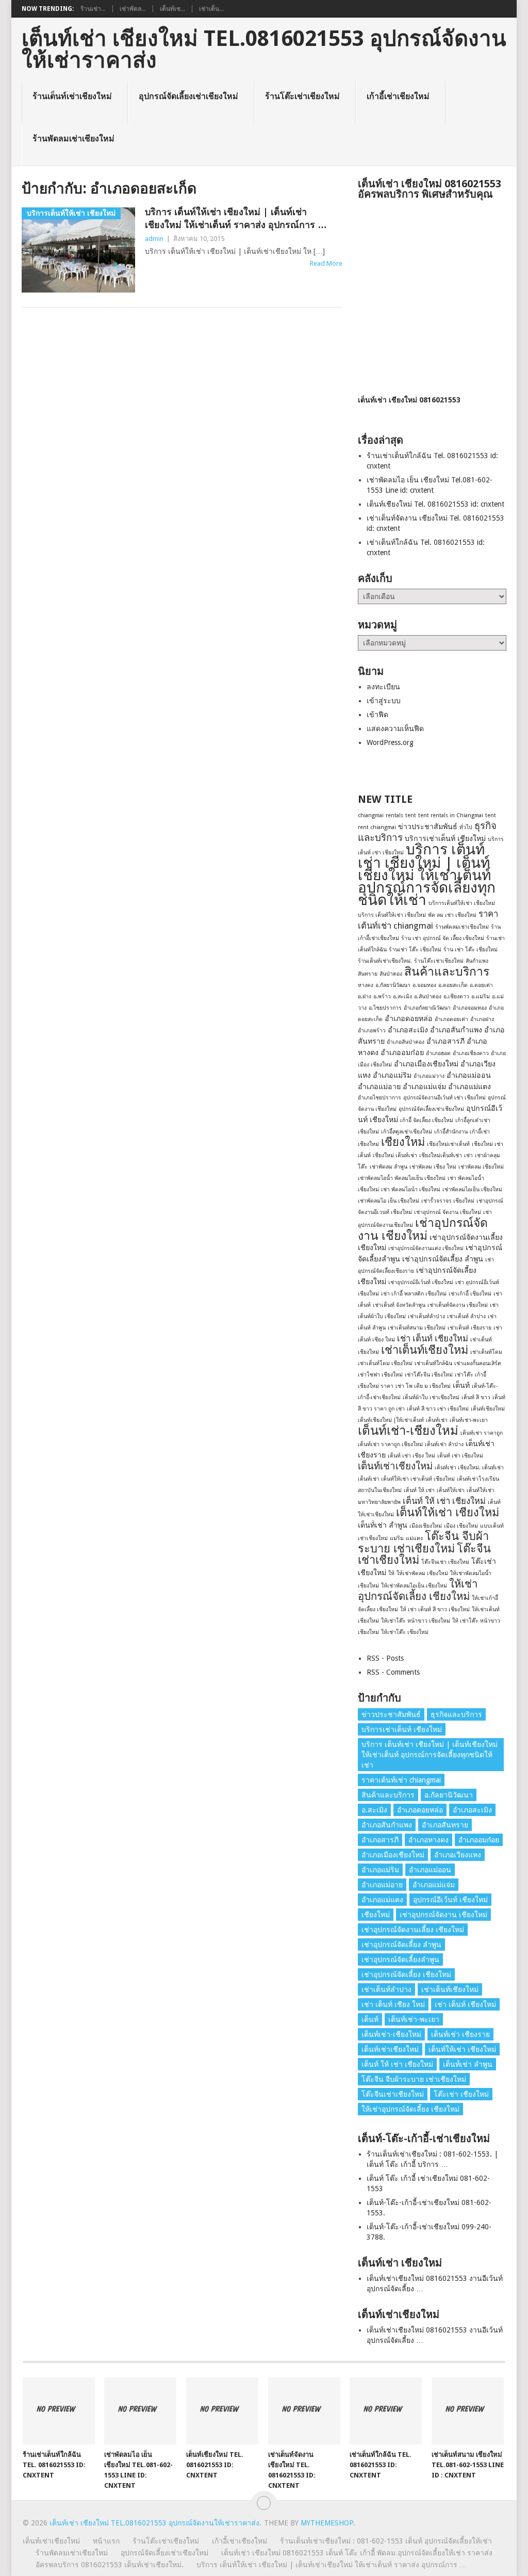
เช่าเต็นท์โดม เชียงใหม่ (385, 1363)
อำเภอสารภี (445, 1041)
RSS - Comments (393, 1672)
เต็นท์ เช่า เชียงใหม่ (460, 1456)
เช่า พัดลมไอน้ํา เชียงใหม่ (411, 1189)
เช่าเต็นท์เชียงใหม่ (425, 1350)
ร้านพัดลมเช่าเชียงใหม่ (73, 139)
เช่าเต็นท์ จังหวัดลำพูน (399, 1305)
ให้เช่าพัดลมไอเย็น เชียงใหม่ (414, 1586)
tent (411, 815)
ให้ (391, 1573)
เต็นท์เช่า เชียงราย (460, 2034)
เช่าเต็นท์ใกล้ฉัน (433, 1363)
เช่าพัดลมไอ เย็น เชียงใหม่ (389, 1201)
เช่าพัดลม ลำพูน (389, 1167)
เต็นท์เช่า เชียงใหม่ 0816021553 (409, 400)
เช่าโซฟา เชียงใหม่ (380, 1375)
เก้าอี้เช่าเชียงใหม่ (398, 96)
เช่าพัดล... (133, 9)
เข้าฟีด (377, 715)
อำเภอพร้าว (372, 1031)
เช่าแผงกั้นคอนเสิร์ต (478, 1363)
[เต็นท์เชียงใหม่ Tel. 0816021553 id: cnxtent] (222, 2411)
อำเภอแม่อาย (379, 1087)
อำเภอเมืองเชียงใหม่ (426, 1064)
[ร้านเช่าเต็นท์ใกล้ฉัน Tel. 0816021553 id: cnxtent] (59, 2411)
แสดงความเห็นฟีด (395, 728)
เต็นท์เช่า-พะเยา (469, 1420)
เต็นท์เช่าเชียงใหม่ (395, 1466)
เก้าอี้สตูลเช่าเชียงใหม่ (407, 1132)
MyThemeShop (327, 2523)
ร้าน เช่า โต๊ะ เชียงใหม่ (471, 950)
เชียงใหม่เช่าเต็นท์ (448, 1144)
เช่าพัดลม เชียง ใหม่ (433, 1167)
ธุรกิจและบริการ (456, 1714)
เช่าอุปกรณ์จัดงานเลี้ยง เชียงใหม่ (413, 1930)
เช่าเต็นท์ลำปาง (426, 1316)
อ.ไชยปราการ (385, 1008)
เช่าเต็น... (211, 9)
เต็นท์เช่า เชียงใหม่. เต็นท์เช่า (469, 1468)
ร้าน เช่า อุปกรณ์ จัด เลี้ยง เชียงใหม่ (443, 938)
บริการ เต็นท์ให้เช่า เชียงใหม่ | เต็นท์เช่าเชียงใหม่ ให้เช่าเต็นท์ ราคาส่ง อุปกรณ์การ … (236, 218)
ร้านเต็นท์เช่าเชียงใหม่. (385, 961)
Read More (326, 263)
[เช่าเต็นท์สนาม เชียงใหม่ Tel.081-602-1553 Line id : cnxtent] (468, 2411)
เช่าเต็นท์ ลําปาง (466, 1316)
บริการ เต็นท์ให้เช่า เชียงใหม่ (392, 915)
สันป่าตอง (391, 974)
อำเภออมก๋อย (402, 1052)
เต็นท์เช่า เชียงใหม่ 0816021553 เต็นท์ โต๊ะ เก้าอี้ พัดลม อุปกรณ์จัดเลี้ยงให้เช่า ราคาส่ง (357, 2553)
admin (154, 239)
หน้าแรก (106, 2541)
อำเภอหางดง (428, 1840)
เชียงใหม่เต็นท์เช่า (441, 1155)
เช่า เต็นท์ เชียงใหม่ (433, 1338)
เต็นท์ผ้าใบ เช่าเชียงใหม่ (431, 1397)
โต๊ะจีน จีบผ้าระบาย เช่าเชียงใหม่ (423, 1542)
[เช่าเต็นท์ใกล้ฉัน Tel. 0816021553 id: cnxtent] (386, 2411)
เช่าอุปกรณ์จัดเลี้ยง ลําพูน (443, 1259)
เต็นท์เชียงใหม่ (488, 1409)
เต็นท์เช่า (437, 1420)
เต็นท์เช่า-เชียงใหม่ (408, 1431)
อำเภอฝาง (482, 1019)
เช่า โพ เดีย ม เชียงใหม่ (423, 1386)
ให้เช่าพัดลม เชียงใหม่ (422, 1573)
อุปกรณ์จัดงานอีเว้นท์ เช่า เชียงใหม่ (444, 1098)
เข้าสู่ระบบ (384, 701)
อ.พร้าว (382, 997)
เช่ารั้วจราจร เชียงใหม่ (448, 1201)
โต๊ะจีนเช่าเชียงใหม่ (393, 2094)
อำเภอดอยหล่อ (409, 1018)
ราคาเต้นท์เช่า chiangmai (401, 1780)
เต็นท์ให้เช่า (451, 1490)
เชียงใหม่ (403, 1142)
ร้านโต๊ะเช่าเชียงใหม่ (302, 96)
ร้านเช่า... (93, 9)
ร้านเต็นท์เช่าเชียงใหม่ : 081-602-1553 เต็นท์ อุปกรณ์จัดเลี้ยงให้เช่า (386, 2541)
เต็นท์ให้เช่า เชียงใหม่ (448, 1512)
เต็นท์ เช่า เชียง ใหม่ (411, 1456)
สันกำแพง (477, 961)
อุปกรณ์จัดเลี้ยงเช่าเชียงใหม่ (188, 96)
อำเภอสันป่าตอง (406, 1042)
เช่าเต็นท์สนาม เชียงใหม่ (417, 1328)
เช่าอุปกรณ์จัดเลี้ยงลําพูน (400, 1959)
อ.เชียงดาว (456, 997)
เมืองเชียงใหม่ (426, 1526)
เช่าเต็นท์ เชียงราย (469, 1328)
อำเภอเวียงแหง (458, 1855)
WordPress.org (390, 742)
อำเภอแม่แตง (469, 1087)
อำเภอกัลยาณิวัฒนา (427, 1008)
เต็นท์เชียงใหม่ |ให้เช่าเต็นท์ (391, 1420)
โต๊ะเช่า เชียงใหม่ (461, 2094)
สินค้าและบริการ (447, 971)
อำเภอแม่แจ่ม (424, 1087)
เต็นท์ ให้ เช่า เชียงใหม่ (444, 1501)
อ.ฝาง (365, 997)
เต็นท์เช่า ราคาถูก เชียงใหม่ (390, 1444)
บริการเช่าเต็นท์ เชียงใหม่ (445, 838)
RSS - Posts (385, 1658)
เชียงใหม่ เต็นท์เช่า (395, 1155)
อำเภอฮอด (438, 1053)
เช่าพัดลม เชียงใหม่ (481, 1167)
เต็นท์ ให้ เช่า (419, 1490)
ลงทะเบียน (383, 687)
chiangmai (371, 815)
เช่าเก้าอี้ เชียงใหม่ (470, 1294)
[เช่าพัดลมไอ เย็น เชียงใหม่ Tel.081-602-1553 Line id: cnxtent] (140, 2411)
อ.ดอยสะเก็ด (453, 985)
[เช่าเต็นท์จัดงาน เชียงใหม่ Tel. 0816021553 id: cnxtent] (304, 2411)
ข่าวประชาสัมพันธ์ (428, 827)
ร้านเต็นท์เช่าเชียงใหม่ (72, 96)
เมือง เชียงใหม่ (461, 1526)
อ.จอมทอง (424, 985)
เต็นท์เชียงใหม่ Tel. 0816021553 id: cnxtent (435, 504)
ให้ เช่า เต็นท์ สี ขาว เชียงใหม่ (435, 1609)
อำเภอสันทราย (445, 1825)
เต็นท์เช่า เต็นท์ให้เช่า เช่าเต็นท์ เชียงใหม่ (406, 1479)
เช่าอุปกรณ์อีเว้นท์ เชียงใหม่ (421, 1282)
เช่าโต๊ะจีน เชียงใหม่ (429, 1375)
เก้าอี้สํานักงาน (451, 1132)
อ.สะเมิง (402, 997)
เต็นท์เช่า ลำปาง (444, 1444)
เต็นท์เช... (172, 9)
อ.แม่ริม (481, 997)
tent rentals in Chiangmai (451, 815)
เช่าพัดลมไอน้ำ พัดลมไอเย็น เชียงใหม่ (402, 1178)
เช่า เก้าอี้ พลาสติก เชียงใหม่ (414, 1294)
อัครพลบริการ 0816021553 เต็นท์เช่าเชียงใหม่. (110, 2565)
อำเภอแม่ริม (392, 1075)
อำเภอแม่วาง (429, 1076)
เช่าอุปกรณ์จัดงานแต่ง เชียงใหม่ (426, 1248)
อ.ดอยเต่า (481, 985)
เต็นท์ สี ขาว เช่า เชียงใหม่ (438, 1409)
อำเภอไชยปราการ (379, 1098)
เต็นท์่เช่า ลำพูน (383, 1525)
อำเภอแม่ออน (469, 1075)
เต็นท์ (461, 1385)
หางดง (366, 985)
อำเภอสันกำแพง (456, 1030)
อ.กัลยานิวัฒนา (393, 985)
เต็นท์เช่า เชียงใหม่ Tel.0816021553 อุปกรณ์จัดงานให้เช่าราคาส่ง (264, 50)
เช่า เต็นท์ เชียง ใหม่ (393, 2004)
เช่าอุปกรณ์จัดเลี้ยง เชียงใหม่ (406, 1974)
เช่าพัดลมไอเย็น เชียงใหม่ (472, 1189)
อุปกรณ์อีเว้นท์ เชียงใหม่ (450, 1900)
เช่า (468, 1155)
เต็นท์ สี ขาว (476, 1397)
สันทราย (368, 974)
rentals (394, 815)
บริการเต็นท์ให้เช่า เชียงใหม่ (462, 903)
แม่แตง (414, 1538)
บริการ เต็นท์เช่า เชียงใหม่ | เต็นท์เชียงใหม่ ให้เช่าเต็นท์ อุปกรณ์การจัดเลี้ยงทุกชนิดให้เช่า (427, 875)
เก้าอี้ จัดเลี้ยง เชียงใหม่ (427, 1120)
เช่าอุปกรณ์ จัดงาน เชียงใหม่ (448, 1212)
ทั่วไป (466, 827)
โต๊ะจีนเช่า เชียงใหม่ (445, 1562)
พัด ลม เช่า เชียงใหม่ (452, 915)
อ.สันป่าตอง (428, 997)
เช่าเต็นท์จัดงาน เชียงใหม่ (458, 1305)
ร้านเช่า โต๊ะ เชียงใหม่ (415, 950)
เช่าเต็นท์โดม (486, 1352)
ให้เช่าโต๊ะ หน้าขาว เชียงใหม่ (416, 1621)
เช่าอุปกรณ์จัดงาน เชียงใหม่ (423, 1229)
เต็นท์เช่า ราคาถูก (482, 1433)
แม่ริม (397, 1538)
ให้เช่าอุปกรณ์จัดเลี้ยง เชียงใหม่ (418, 1590)
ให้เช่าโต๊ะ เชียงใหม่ (405, 1632)
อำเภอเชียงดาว (471, 1053)
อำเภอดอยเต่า (451, 1019)
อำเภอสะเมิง (408, 1030)
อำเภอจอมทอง (470, 1008)
